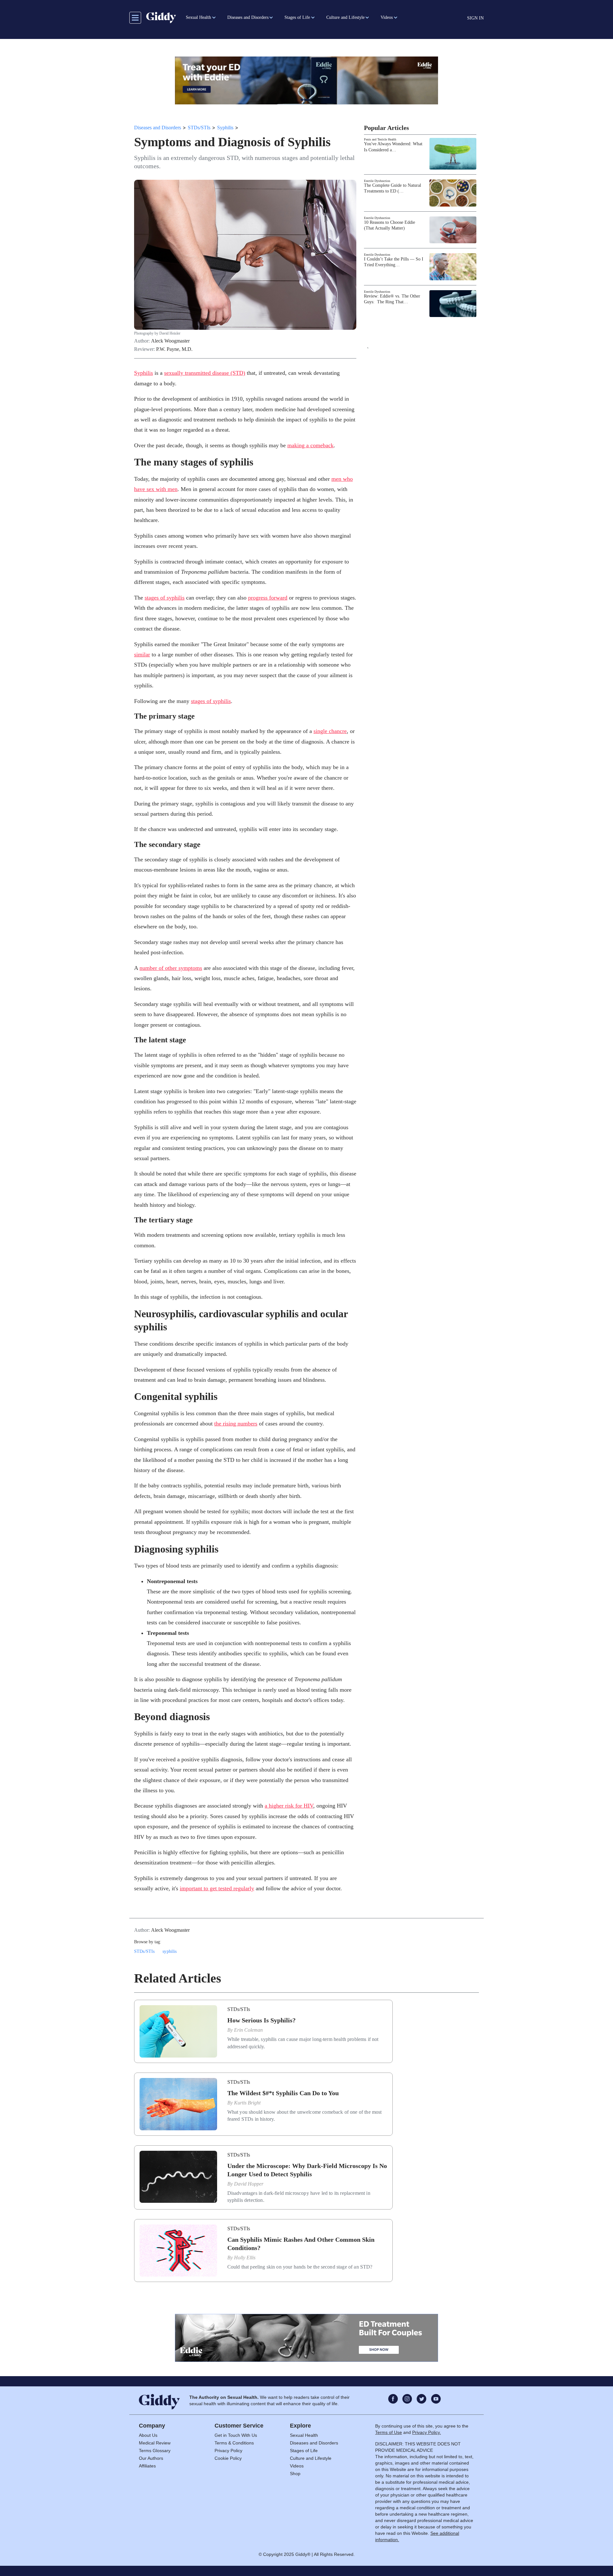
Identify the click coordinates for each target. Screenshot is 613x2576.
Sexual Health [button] (198, 17)
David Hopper (249, 2184)
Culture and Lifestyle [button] (345, 17)
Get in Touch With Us (236, 2435)
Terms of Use (389, 2432)
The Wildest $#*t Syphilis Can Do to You (283, 2093)
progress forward (268, 598)
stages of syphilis (165, 598)
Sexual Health (304, 2435)
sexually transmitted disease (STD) (205, 373)
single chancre (330, 731)
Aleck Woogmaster (170, 341)
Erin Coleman (248, 2030)
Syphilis (225, 128)
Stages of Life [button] (297, 17)
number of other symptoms (171, 968)
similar (142, 654)
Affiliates (147, 2466)
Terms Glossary (155, 2451)
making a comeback (310, 445)
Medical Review (155, 2443)
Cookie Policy (228, 2458)
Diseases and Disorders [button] (248, 17)
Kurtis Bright (247, 2103)
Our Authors (151, 2458)
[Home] (161, 18)
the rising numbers (236, 1424)
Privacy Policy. (427, 2432)
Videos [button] (387, 17)
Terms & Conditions (234, 2443)
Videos (297, 2466)
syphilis (170, 1951)
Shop (295, 2474)
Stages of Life (304, 2451)
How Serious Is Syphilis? (261, 2020)
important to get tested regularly (217, 1888)
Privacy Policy (228, 2451)
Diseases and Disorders (158, 128)
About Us (148, 2435)
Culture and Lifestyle (311, 2458)
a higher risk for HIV (289, 1806)
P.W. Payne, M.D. (174, 349)
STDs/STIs (199, 128)
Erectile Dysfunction (377, 181)
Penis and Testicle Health (380, 139)
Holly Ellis (245, 2258)
